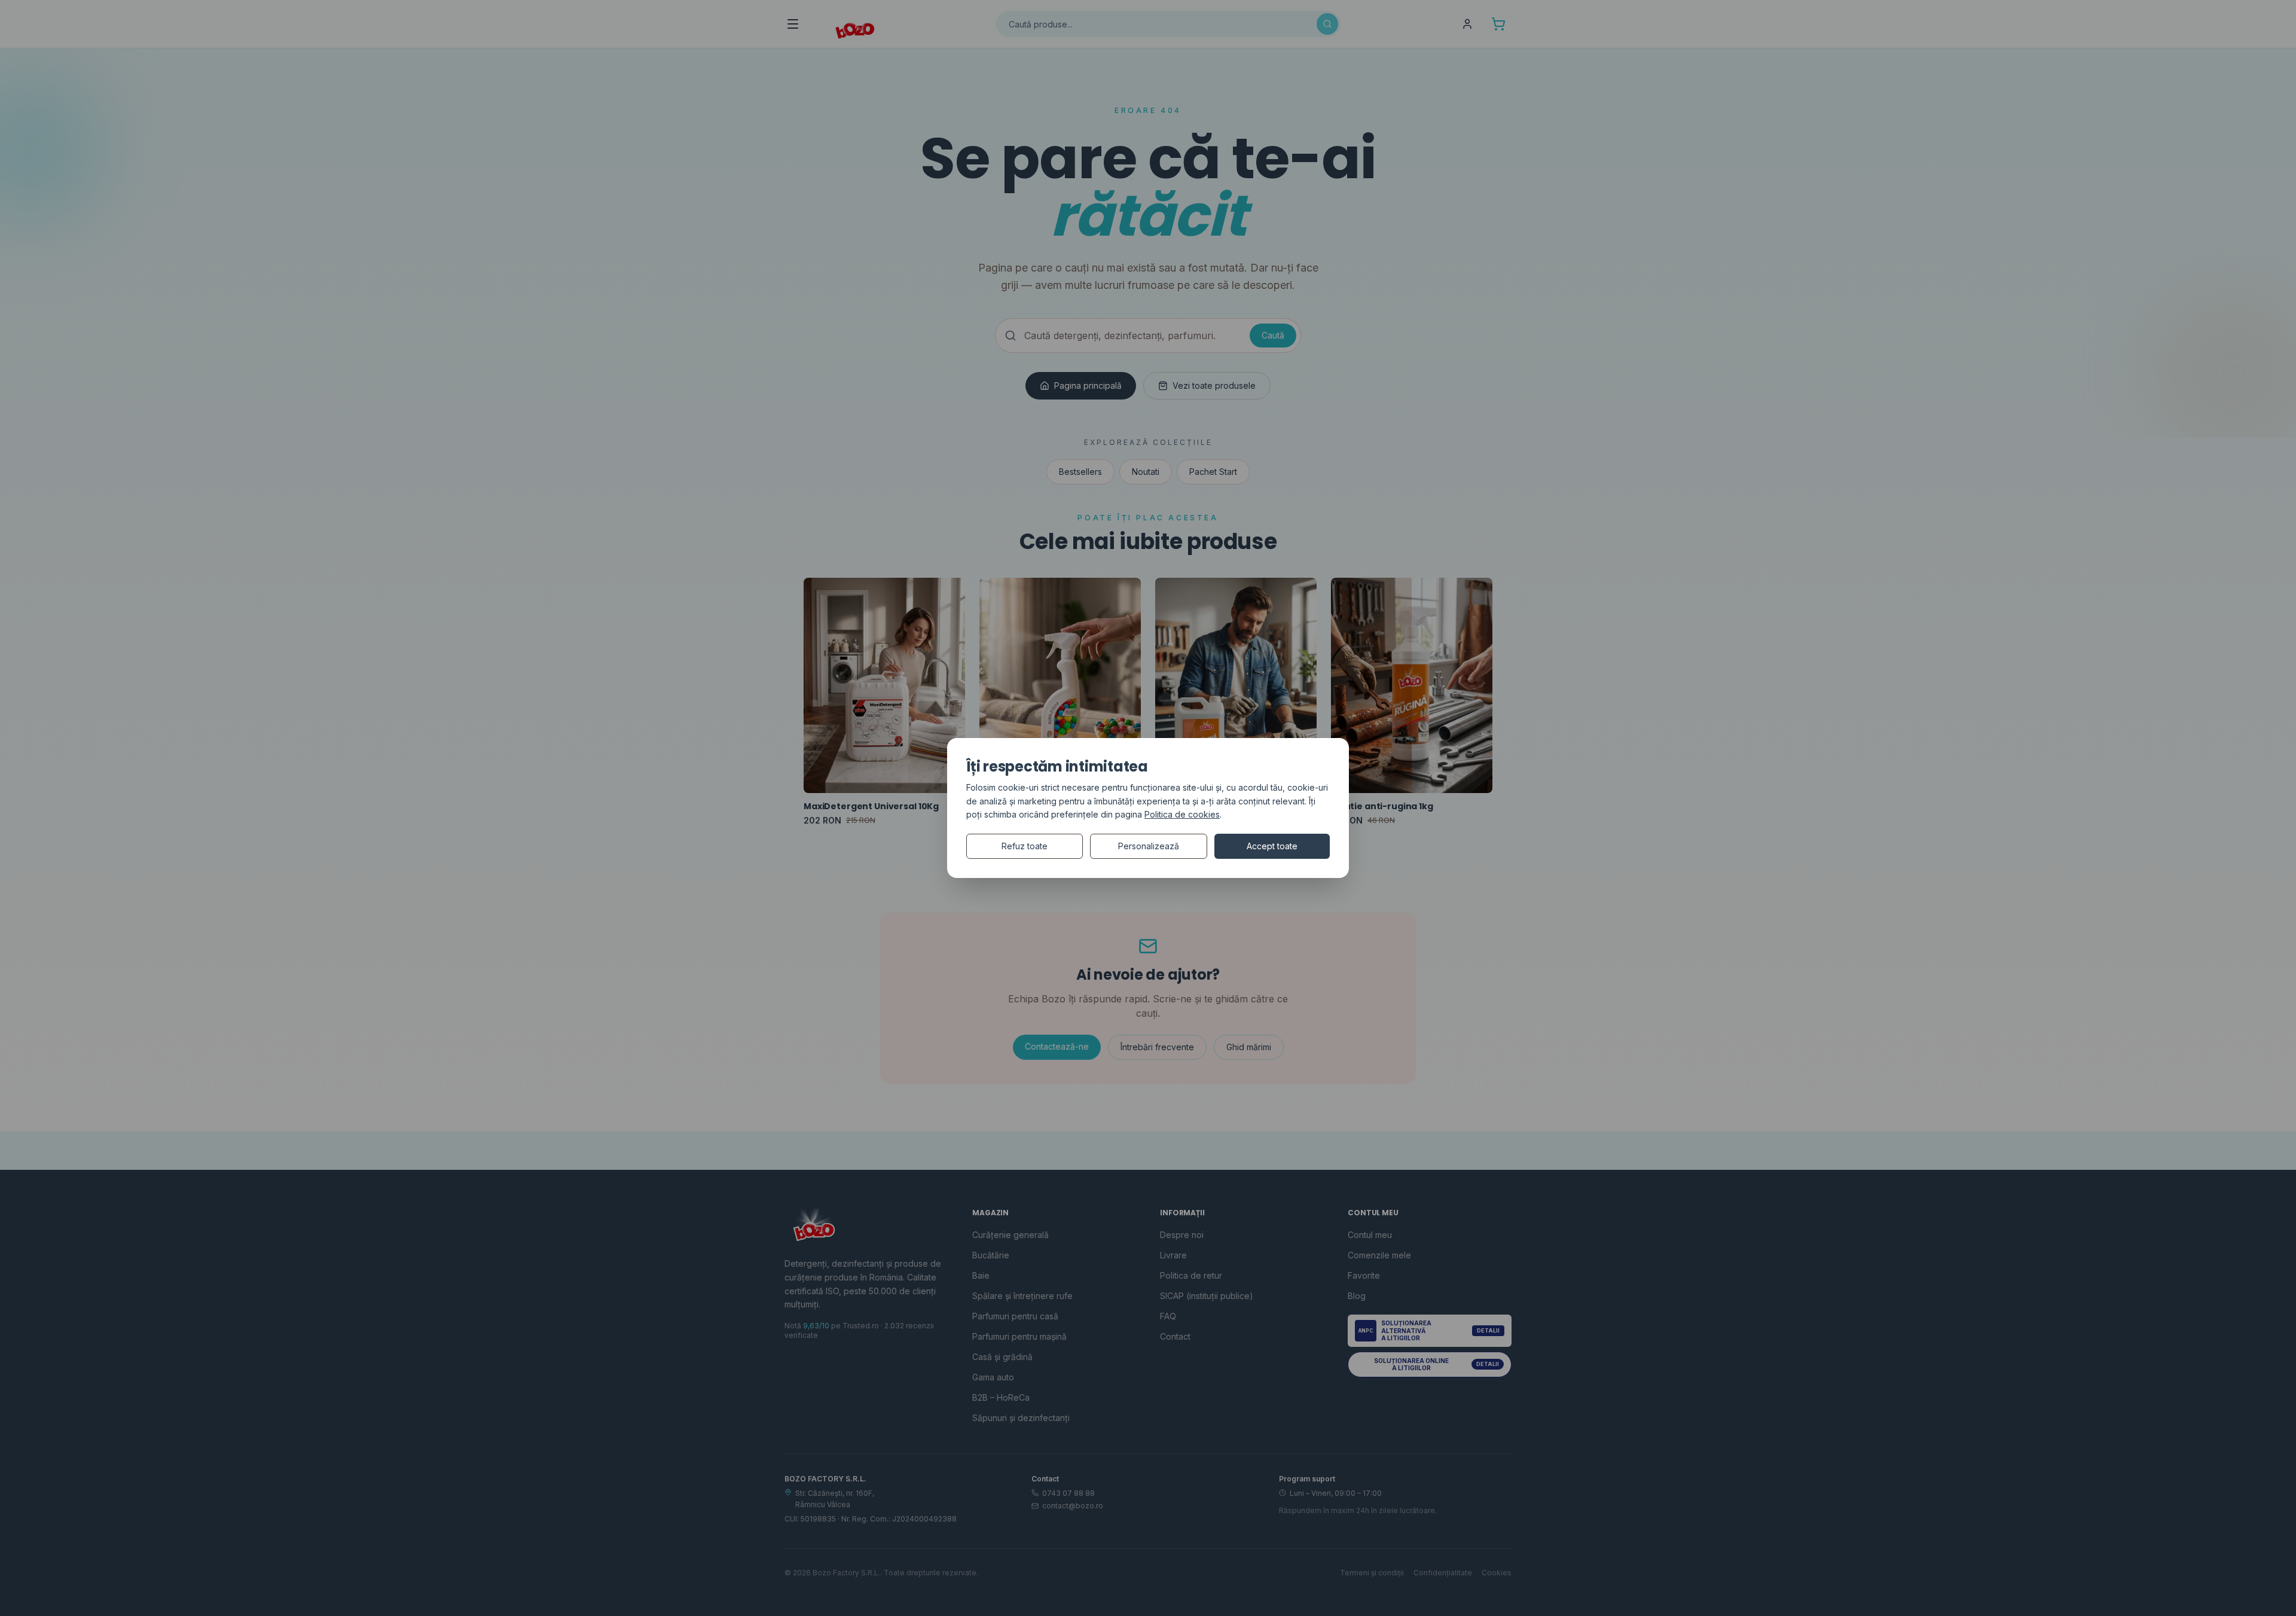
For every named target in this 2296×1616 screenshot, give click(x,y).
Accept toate (1272, 846)
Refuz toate (1025, 846)
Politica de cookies (1182, 814)
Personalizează (1149, 846)
